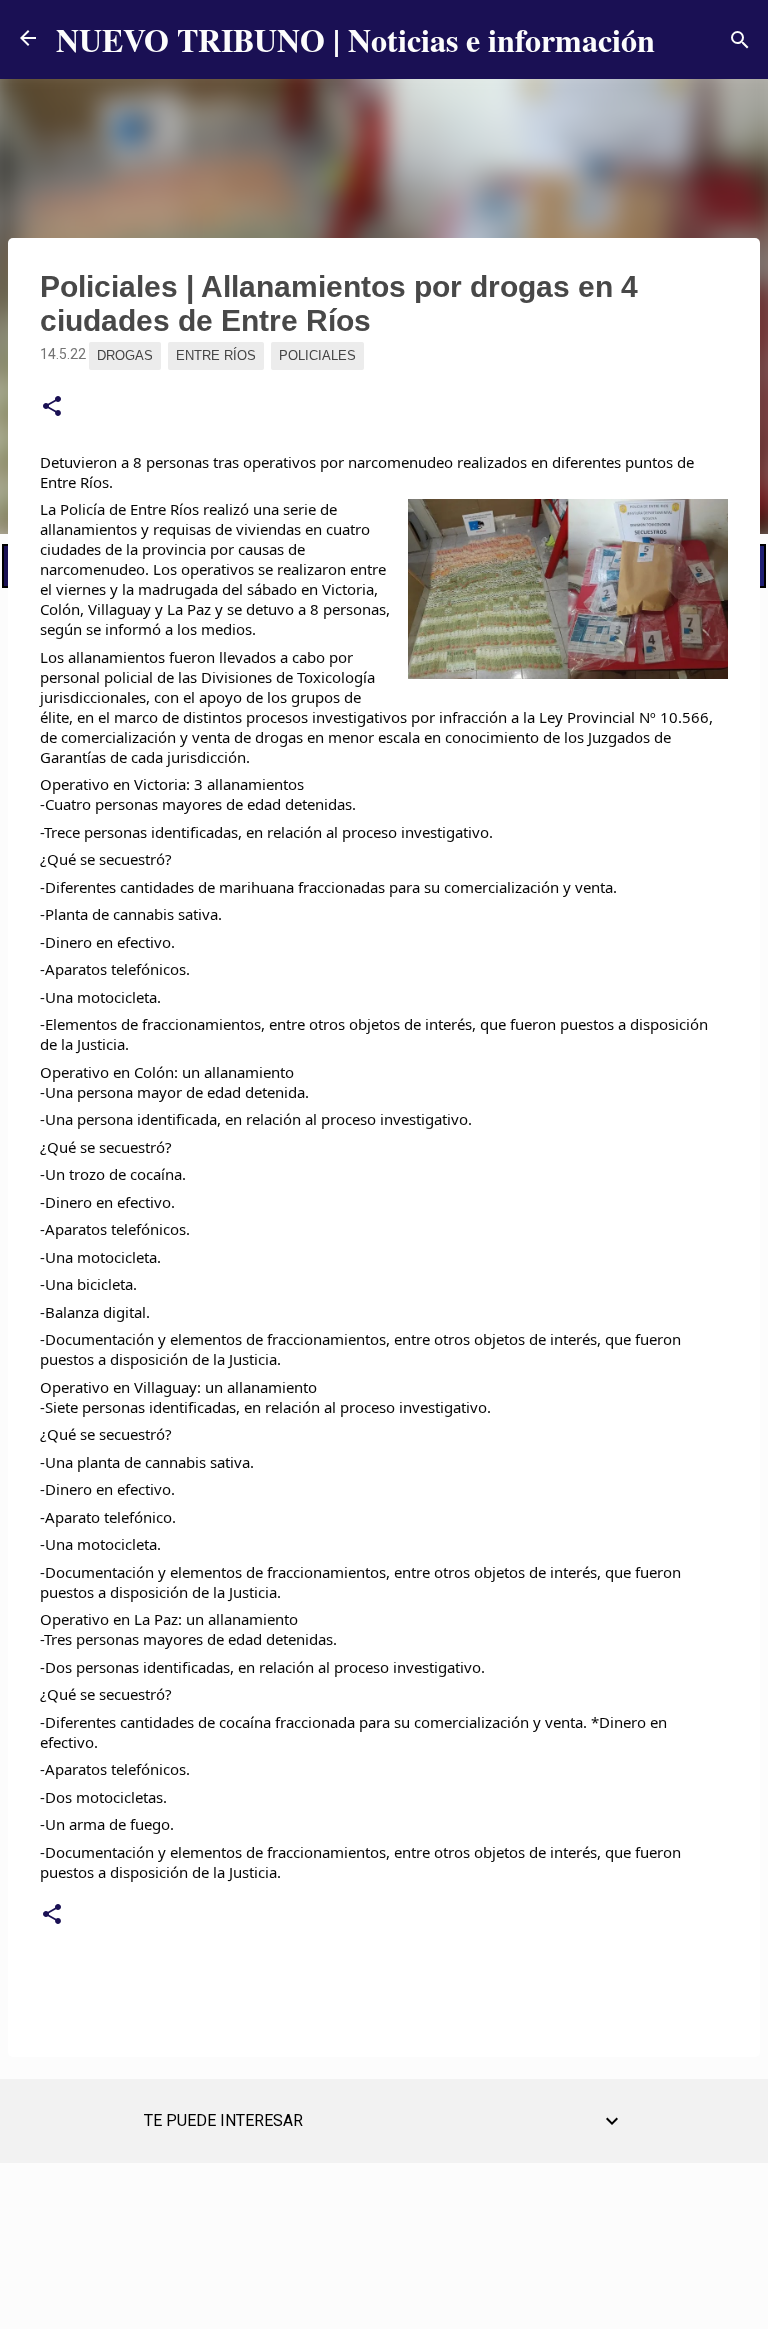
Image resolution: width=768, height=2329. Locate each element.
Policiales (317, 355)
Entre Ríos (216, 355)
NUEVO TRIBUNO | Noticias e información (355, 39)
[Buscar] (740, 40)
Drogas (125, 355)
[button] (52, 407)
